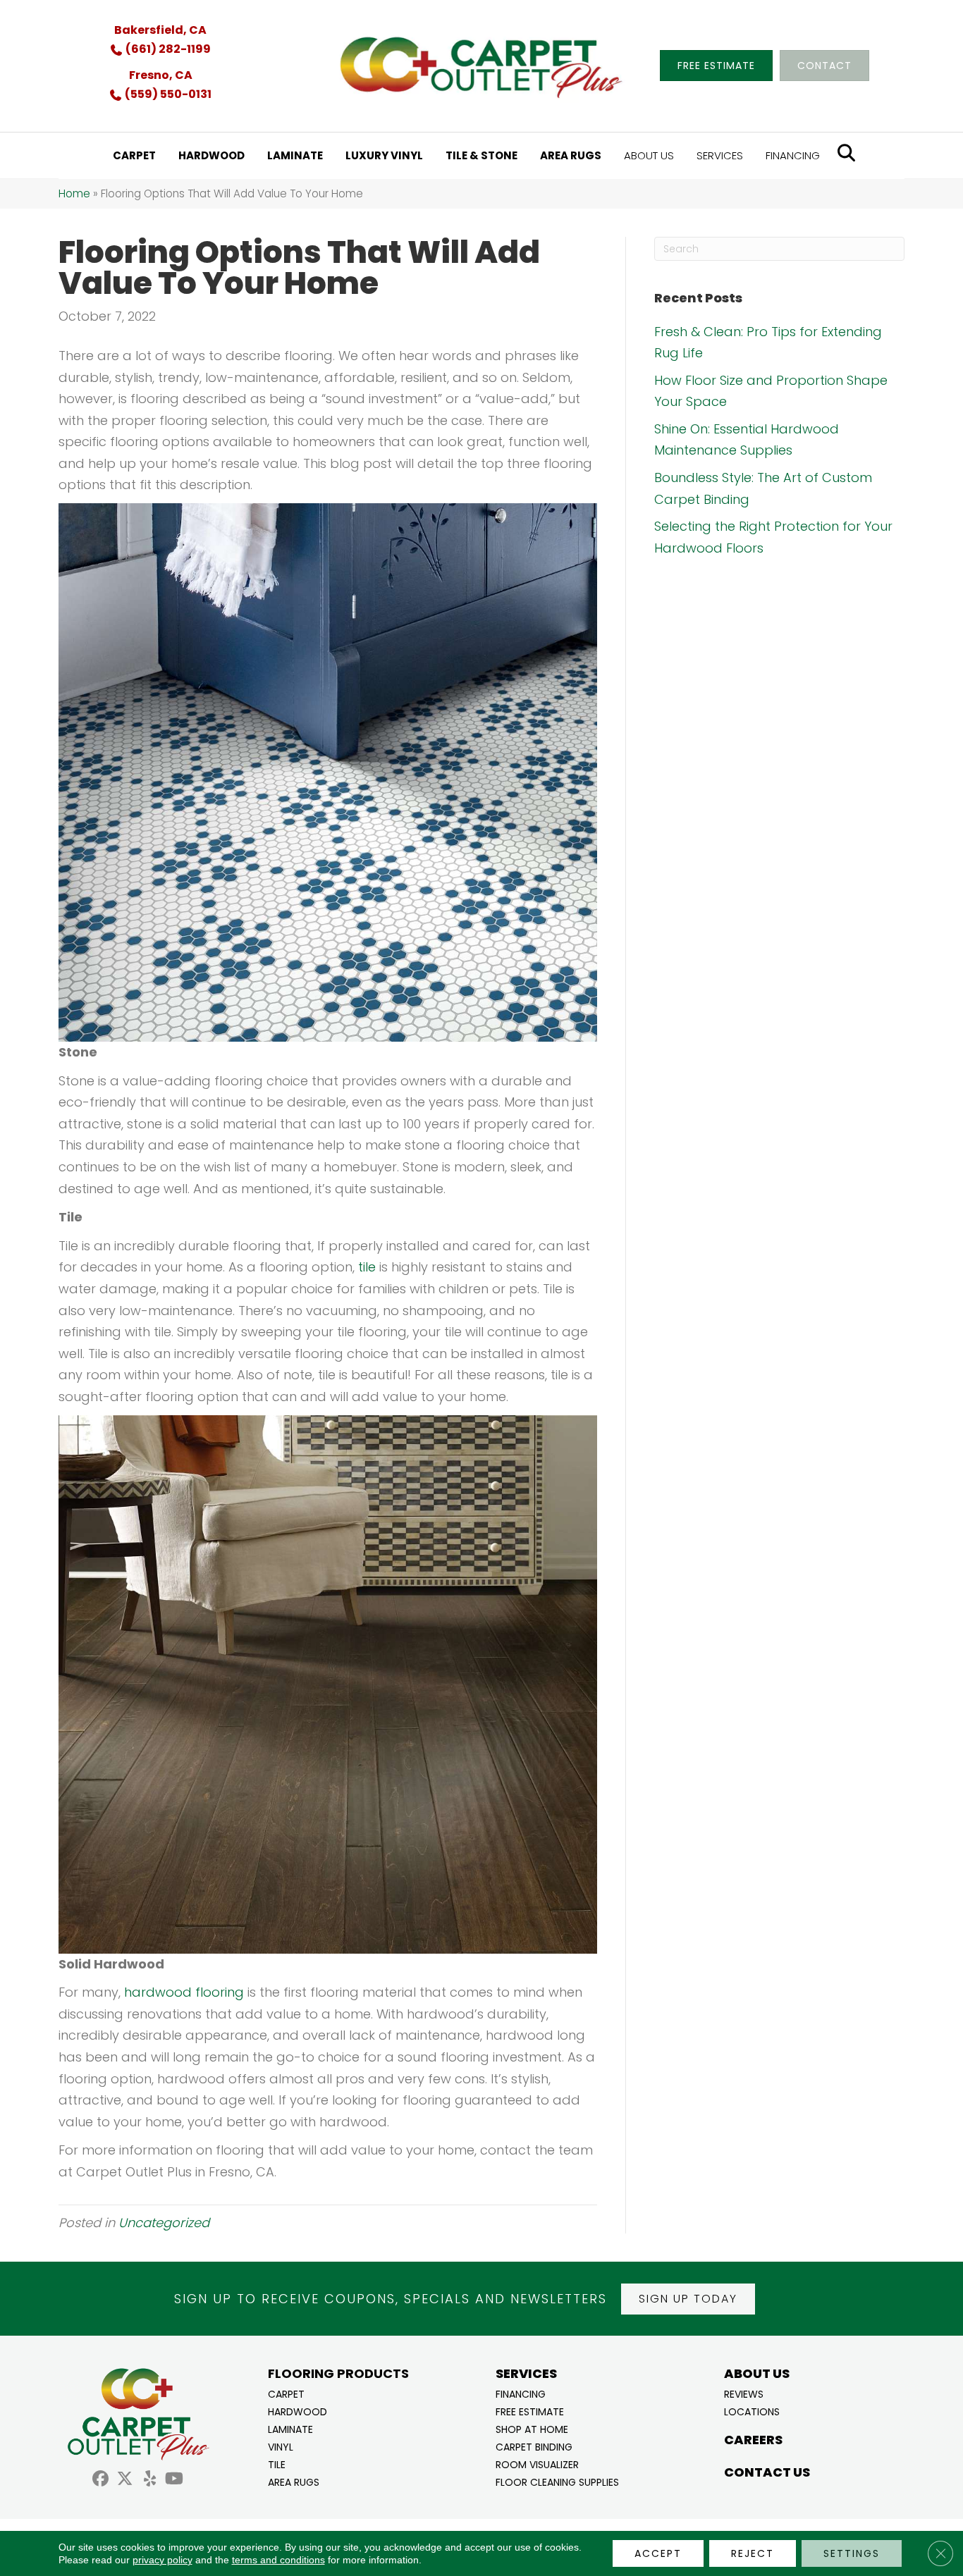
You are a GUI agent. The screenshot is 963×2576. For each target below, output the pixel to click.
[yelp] (150, 2481)
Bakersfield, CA (160, 30)
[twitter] (125, 2481)
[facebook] (100, 2481)
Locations (752, 2411)
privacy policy (162, 2560)
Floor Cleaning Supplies (557, 2481)
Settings (852, 2553)
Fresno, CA (161, 75)
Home (74, 193)
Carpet (286, 2393)
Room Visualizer (537, 2464)
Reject (753, 2553)
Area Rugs (294, 2481)
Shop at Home (532, 2428)
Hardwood (298, 2411)
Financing (521, 2393)
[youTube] (174, 2481)
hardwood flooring (184, 1992)
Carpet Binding (534, 2446)
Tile (277, 2464)
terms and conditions (278, 2560)
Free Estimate (530, 2411)
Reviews (744, 2393)
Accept (658, 2553)
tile (367, 1267)
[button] (688, 2299)
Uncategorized (164, 2223)
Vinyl (281, 2446)
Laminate (290, 2428)
